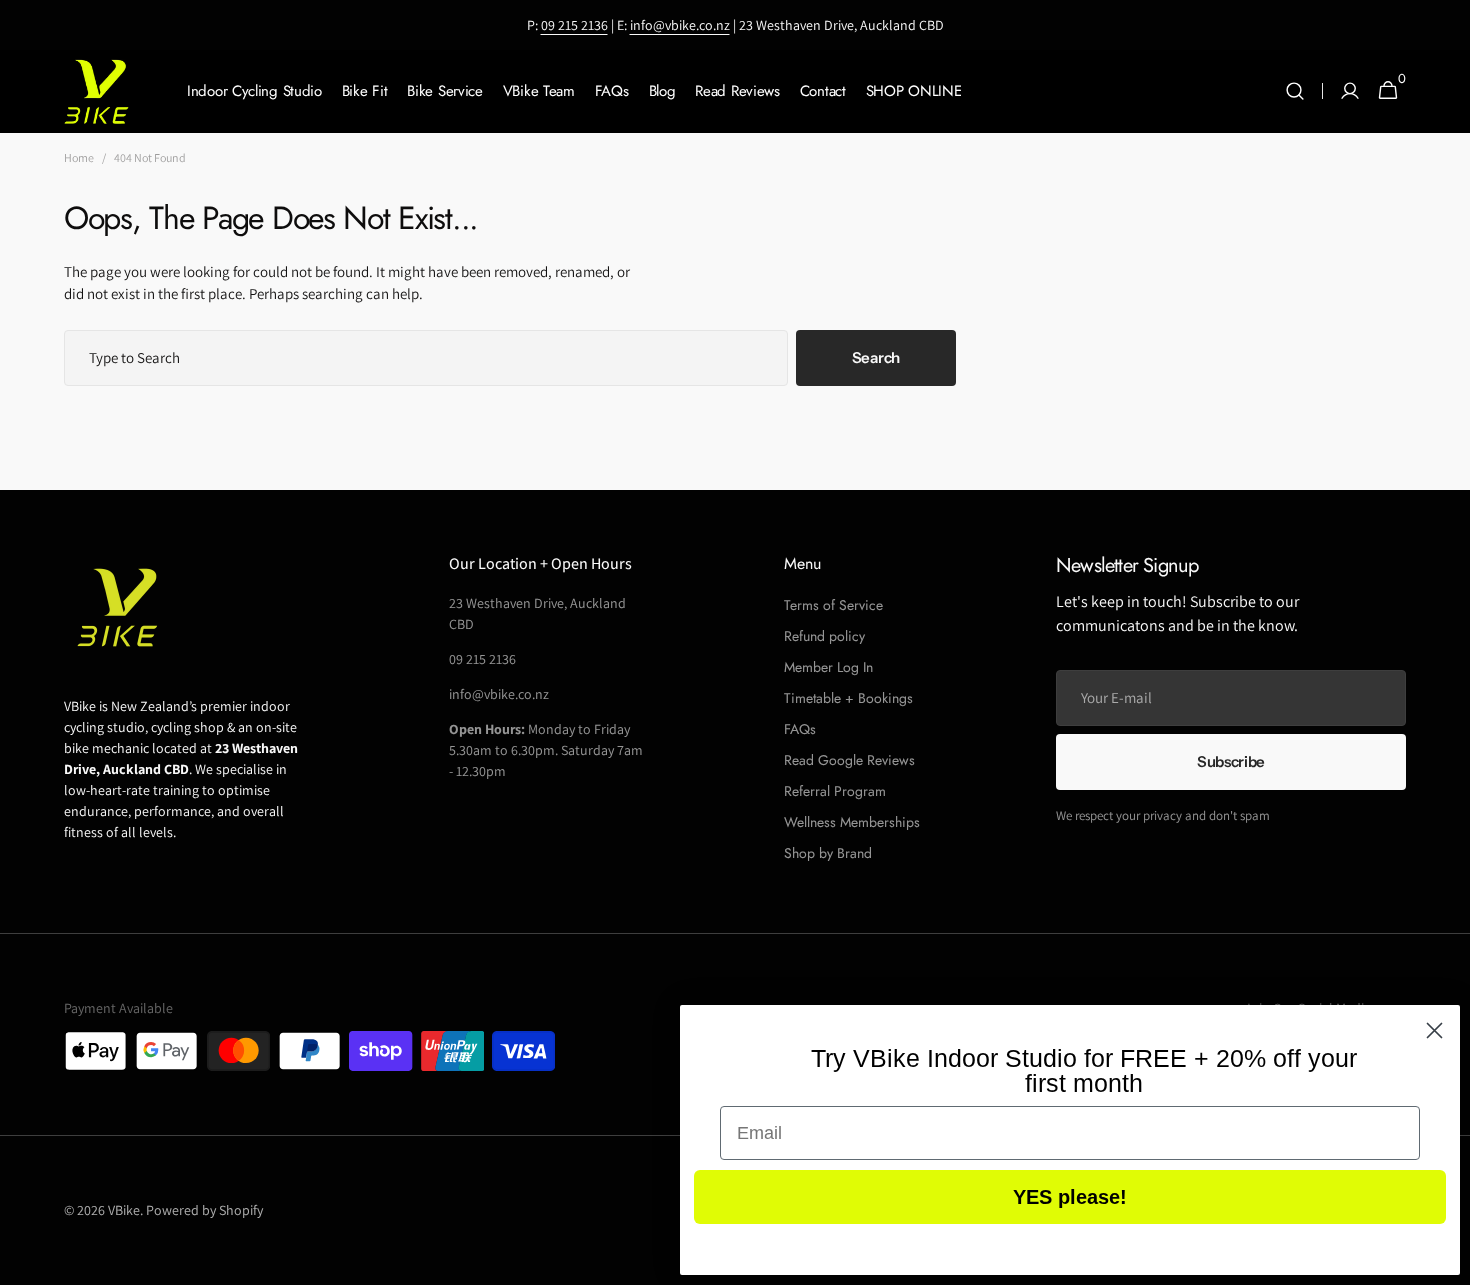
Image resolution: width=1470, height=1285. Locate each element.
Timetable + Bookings (848, 698)
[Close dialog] (1434, 1030)
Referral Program (835, 791)
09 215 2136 (574, 25)
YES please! (1070, 1197)
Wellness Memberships (852, 822)
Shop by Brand (828, 853)
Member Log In (828, 667)
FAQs (800, 729)
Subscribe (1231, 761)
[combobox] (426, 358)
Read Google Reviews (849, 760)
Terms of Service (833, 605)
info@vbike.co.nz (680, 25)
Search (876, 357)
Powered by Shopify (204, 1210)
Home (79, 157)
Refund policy (824, 636)
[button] (1295, 91)
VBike (124, 1210)
